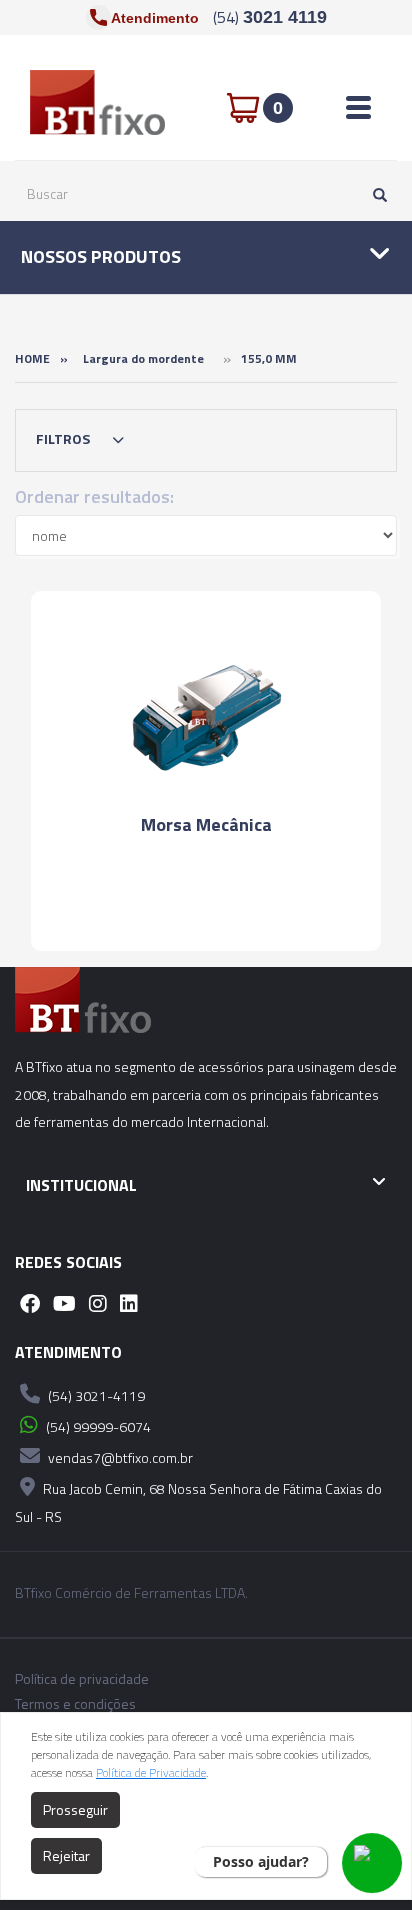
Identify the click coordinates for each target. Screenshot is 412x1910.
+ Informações (206, 897)
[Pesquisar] (375, 194)
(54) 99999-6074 (97, 1426)
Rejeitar (66, 1855)
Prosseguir (75, 1809)
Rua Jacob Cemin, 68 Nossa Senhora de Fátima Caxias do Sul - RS (198, 1502)
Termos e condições (75, 1704)
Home (32, 358)
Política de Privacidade (151, 1772)
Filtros (64, 438)
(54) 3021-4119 (95, 1395)
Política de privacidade (82, 1679)
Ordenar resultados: (94, 496)
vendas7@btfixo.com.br (119, 1457)
